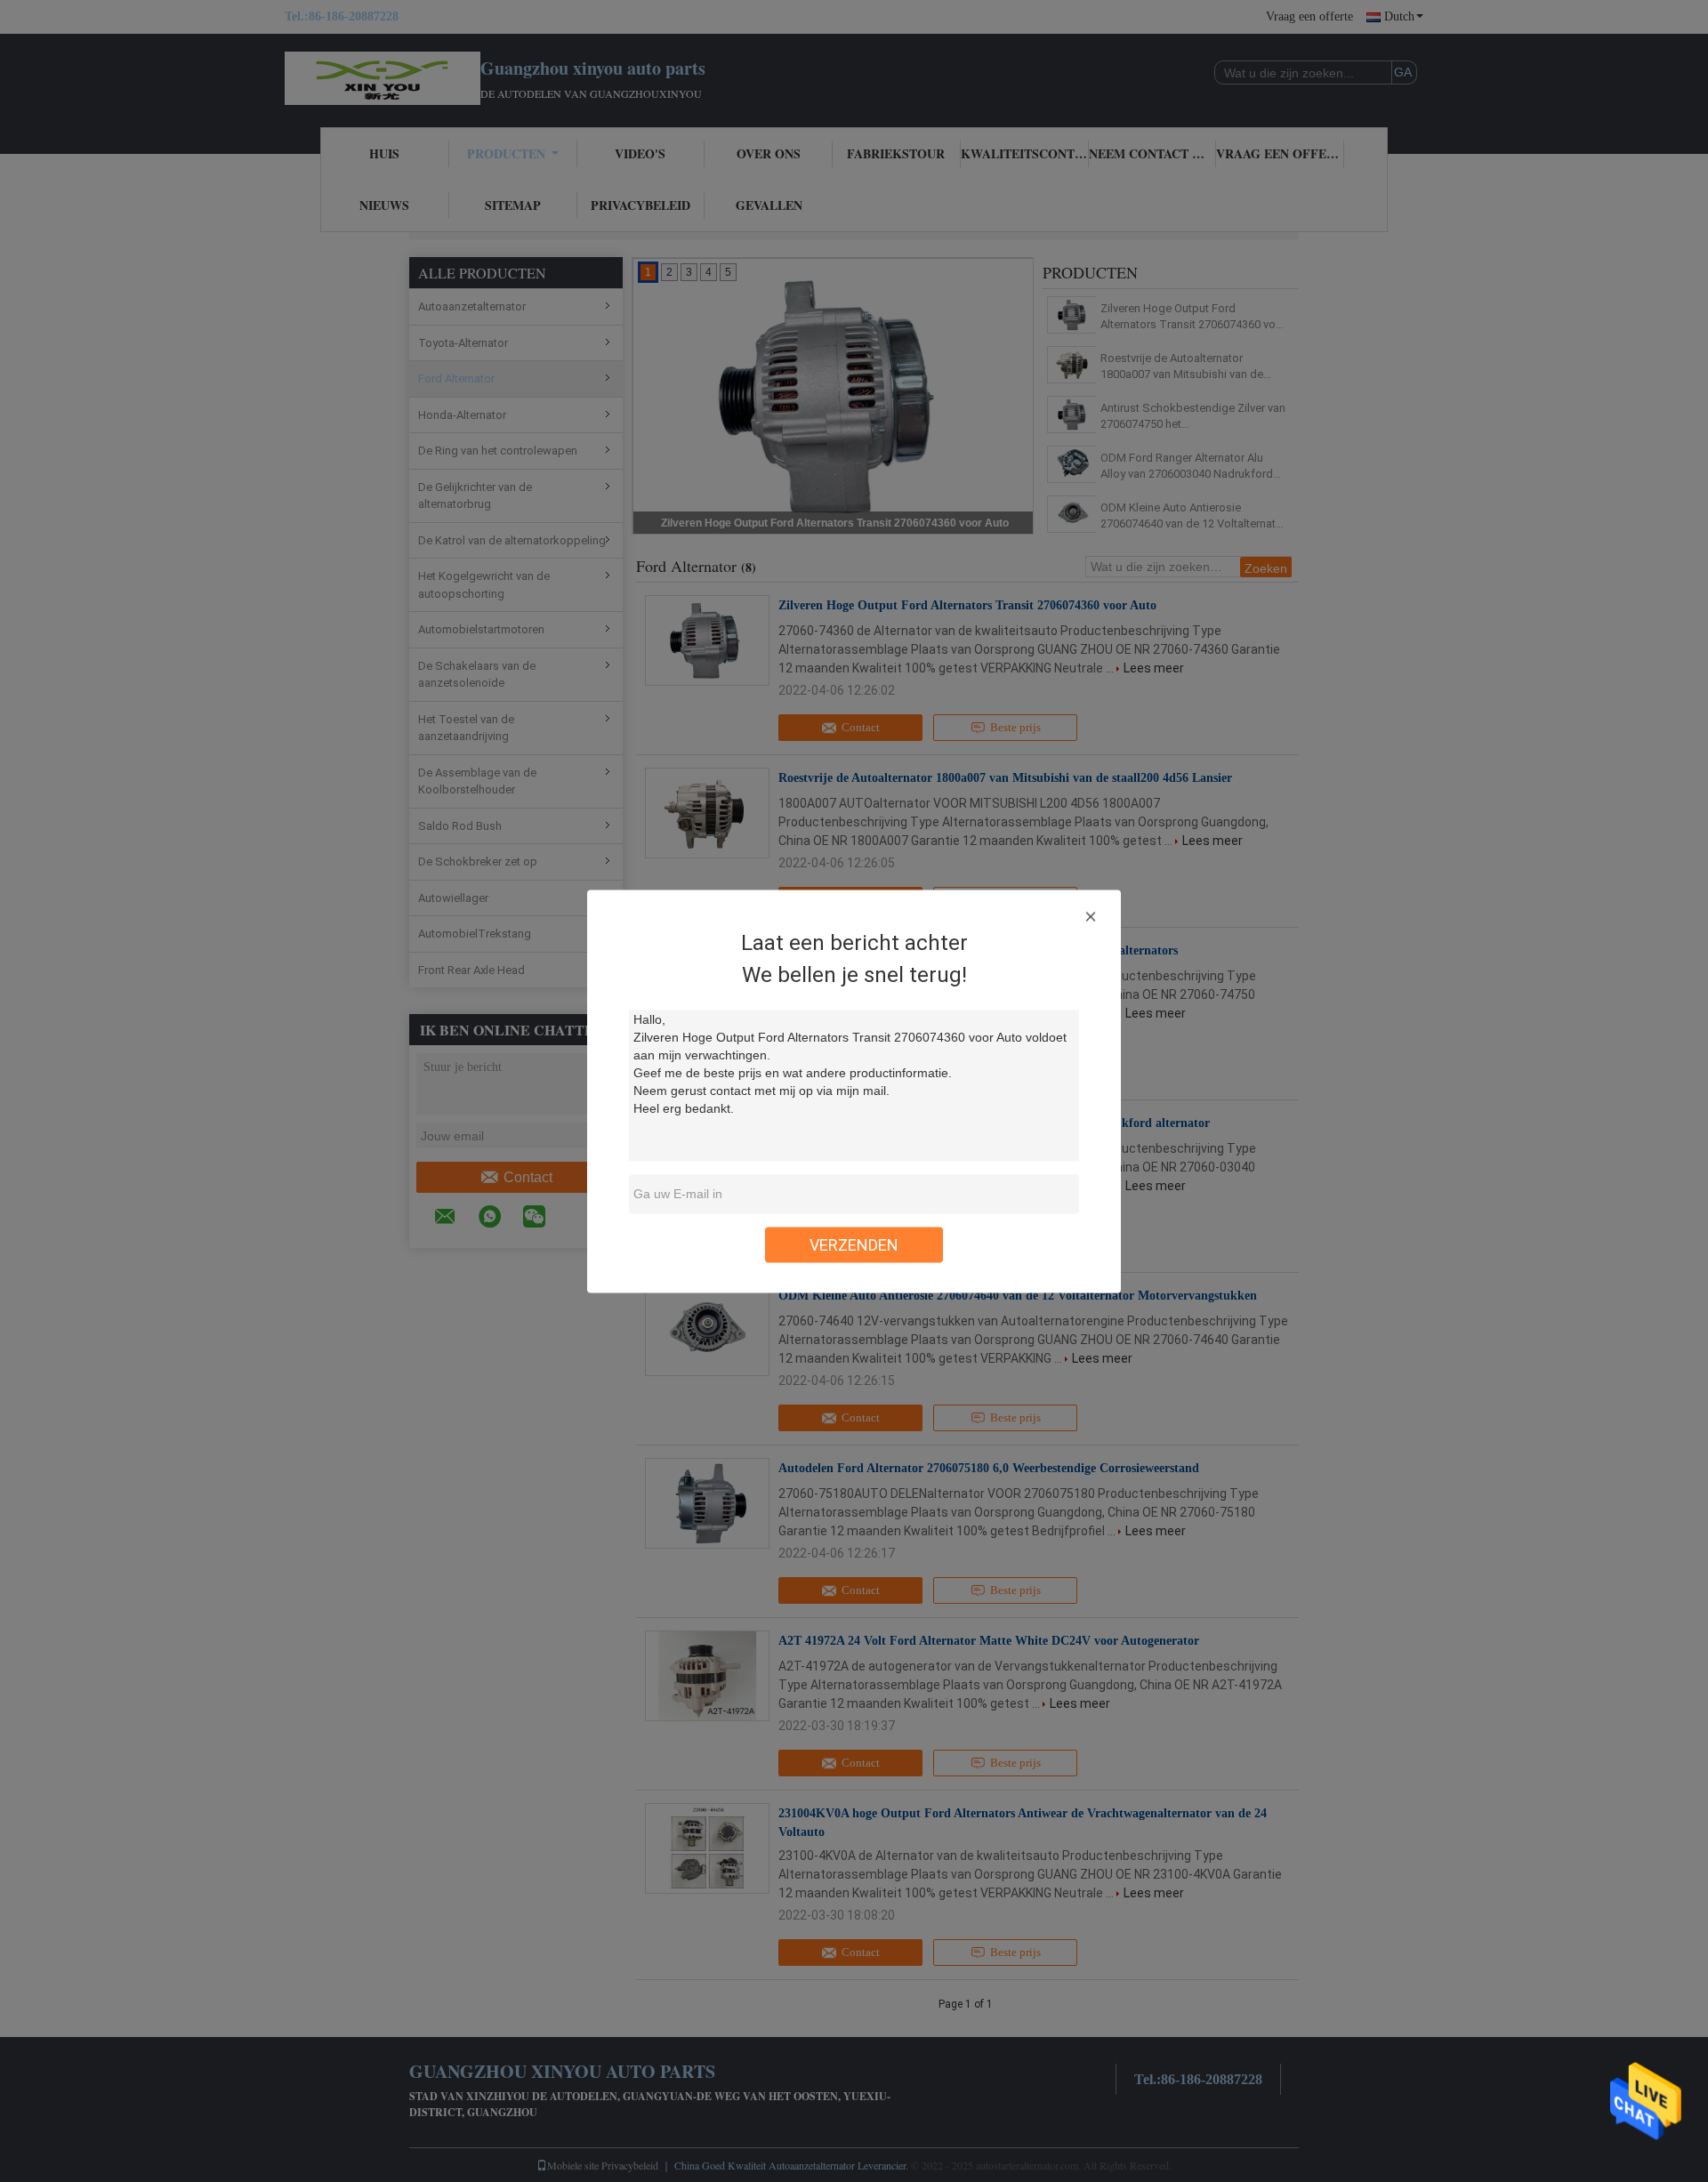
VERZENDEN (854, 1244)
